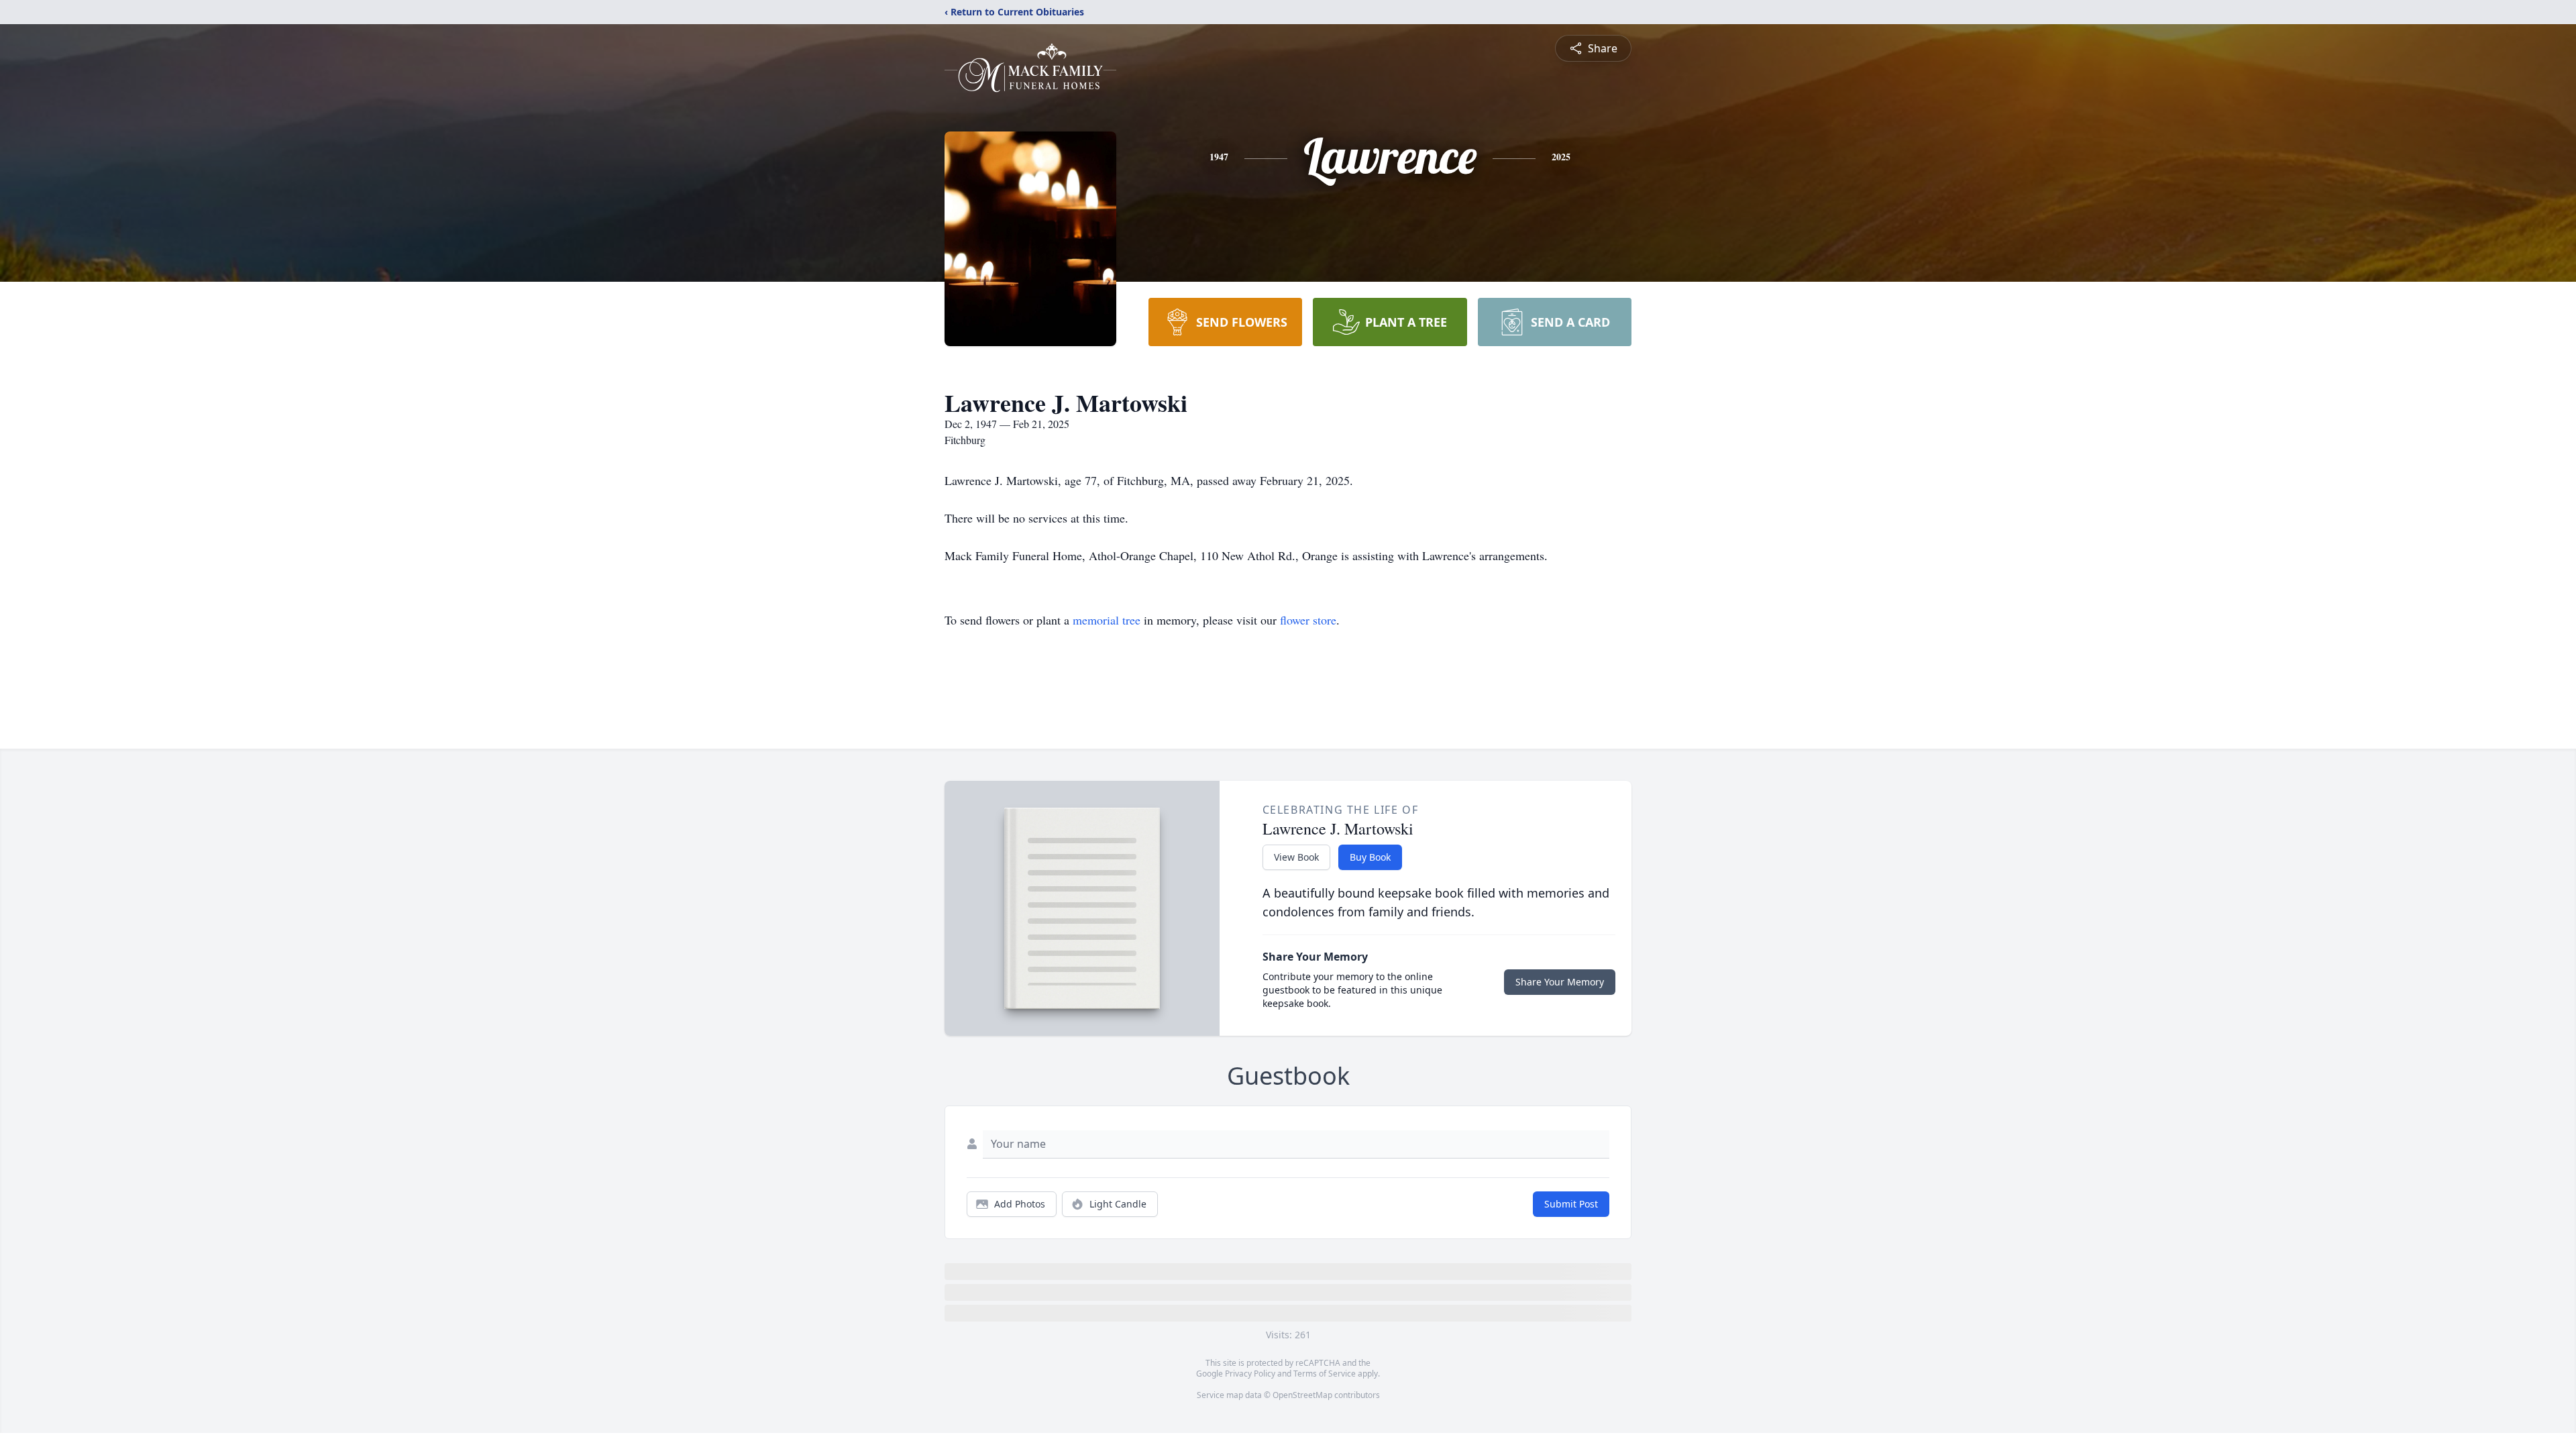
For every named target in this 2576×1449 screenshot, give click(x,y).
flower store (1308, 620)
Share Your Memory (1560, 982)
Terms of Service (1325, 1374)
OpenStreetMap (1302, 1395)
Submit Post (1571, 1204)
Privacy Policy (1250, 1374)
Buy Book (1370, 857)
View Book (1296, 857)
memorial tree (1107, 620)
